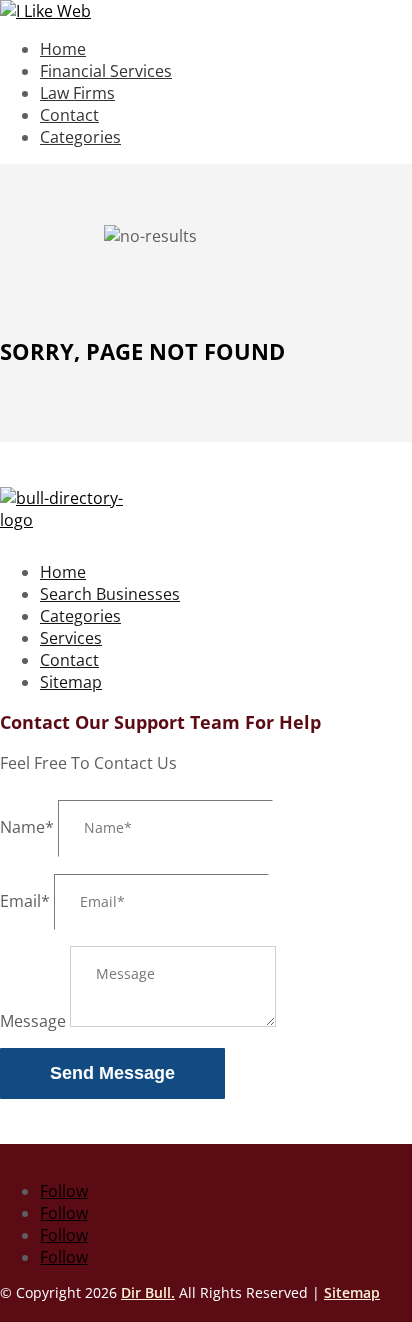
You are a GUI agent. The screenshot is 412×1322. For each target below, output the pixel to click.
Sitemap (71, 682)
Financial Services (106, 71)
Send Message (112, 1073)
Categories (80, 137)
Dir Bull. (148, 1292)
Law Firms (77, 93)
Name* (27, 827)
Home (63, 49)
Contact (69, 115)
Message (33, 1021)
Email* (25, 901)
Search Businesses (110, 594)
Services (71, 638)
